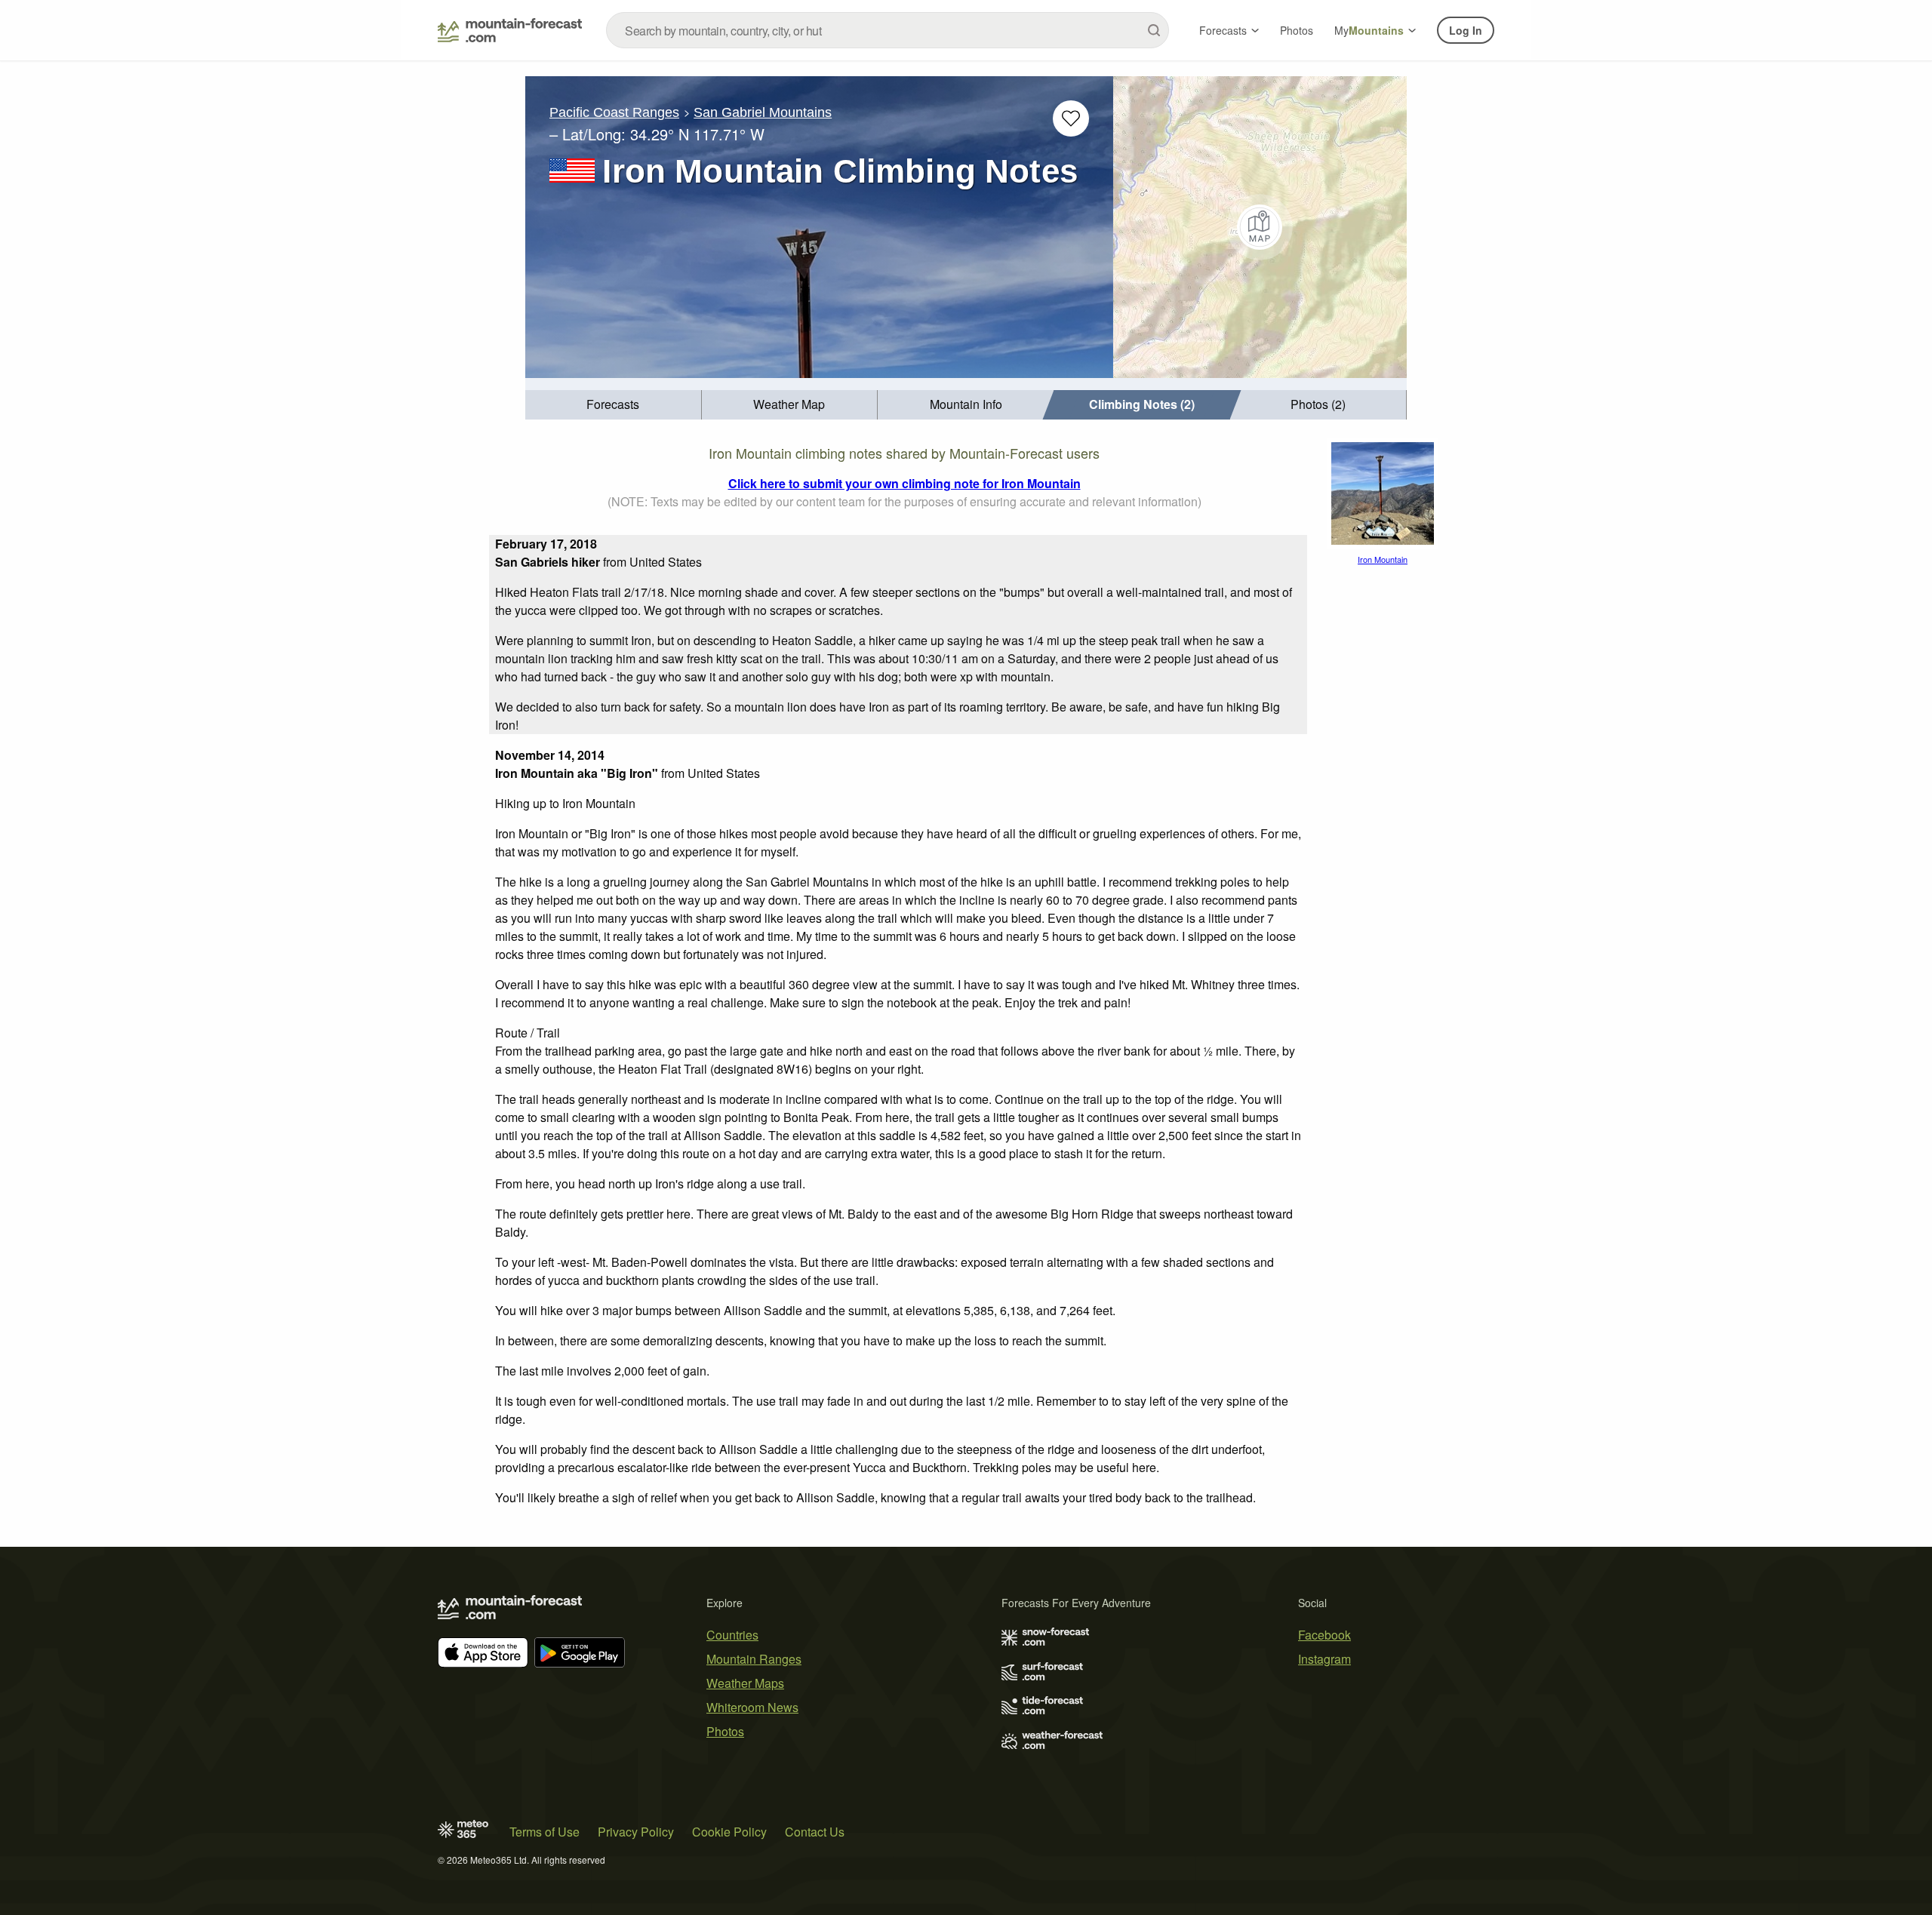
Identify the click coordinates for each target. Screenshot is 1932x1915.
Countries (732, 1635)
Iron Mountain (1383, 559)
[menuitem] (614, 405)
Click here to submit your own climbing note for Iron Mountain (904, 483)
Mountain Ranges (754, 1659)
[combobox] (888, 30)
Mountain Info (966, 404)
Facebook (1324, 1635)
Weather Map (789, 404)
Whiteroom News (752, 1707)
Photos (1297, 30)
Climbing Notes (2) (1142, 404)
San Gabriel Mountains (763, 112)
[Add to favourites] (1071, 118)
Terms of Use (545, 1832)
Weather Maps (745, 1683)
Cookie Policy (729, 1832)
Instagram (1324, 1659)
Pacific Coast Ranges (614, 112)
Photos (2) (1318, 404)
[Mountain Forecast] (510, 30)
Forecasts (1223, 30)
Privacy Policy (636, 1832)
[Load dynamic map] (1260, 227)
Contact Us (815, 1832)
